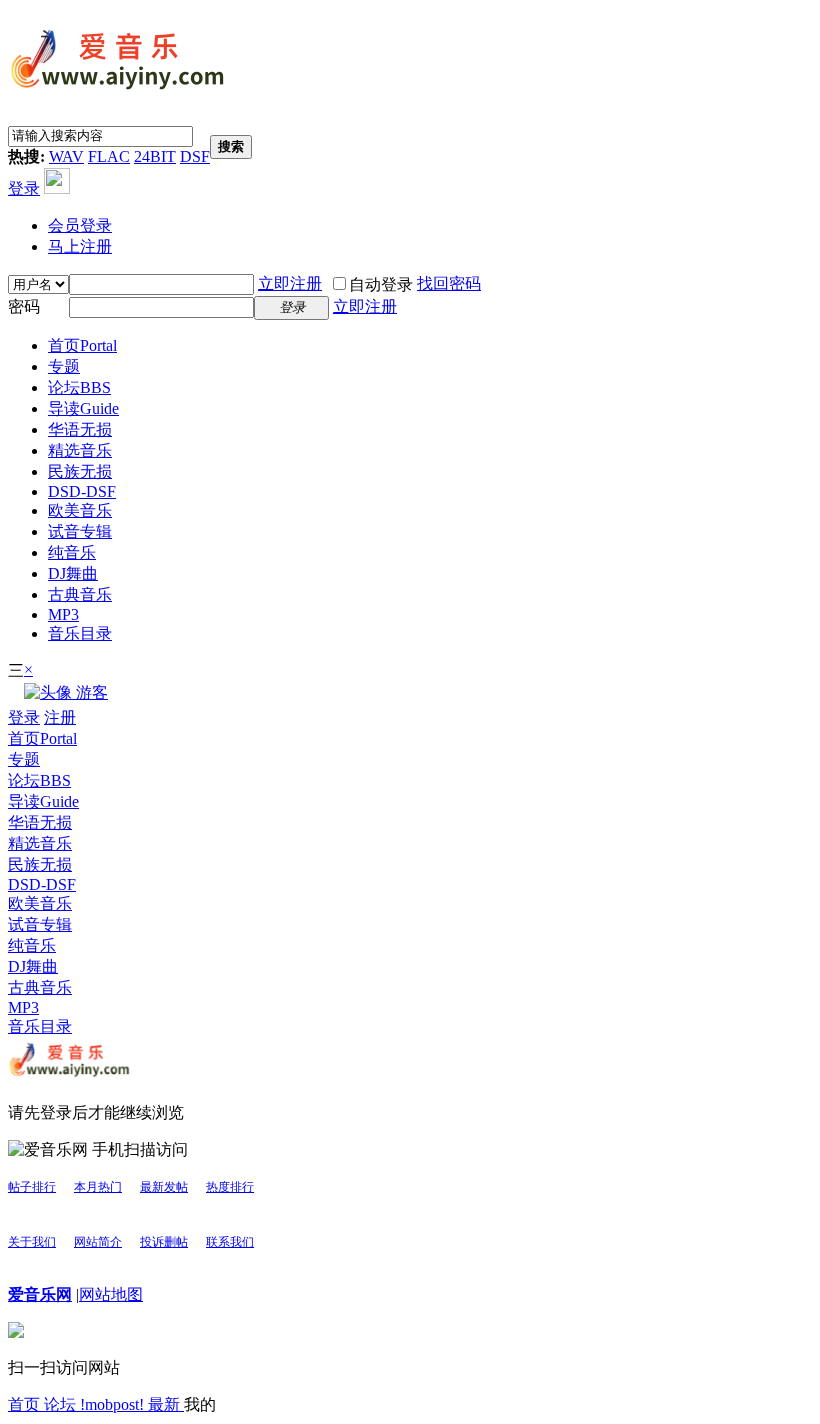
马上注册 (80, 246)
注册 (60, 717)
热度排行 (230, 1187)
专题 (64, 366)
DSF (195, 156)
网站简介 (98, 1242)
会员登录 (80, 225)
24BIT (155, 156)
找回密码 (449, 283)
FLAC (109, 156)
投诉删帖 (164, 1242)
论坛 (79, 387)
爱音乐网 (40, 1294)
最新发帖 (164, 1187)
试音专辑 (80, 531)
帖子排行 (32, 1187)
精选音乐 (80, 450)
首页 (82, 345)
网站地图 (111, 1294)
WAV (66, 156)
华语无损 (80, 429)
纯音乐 (72, 552)
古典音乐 (80, 594)
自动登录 (381, 284)
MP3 (63, 614)
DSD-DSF (82, 491)
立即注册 (290, 283)
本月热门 (98, 1187)
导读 (83, 408)
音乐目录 (80, 633)
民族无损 (80, 471)
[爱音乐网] (118, 92)
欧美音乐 (80, 510)
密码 (24, 306)
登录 (24, 188)
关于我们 (32, 1242)
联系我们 (230, 1242)
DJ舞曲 (73, 573)
